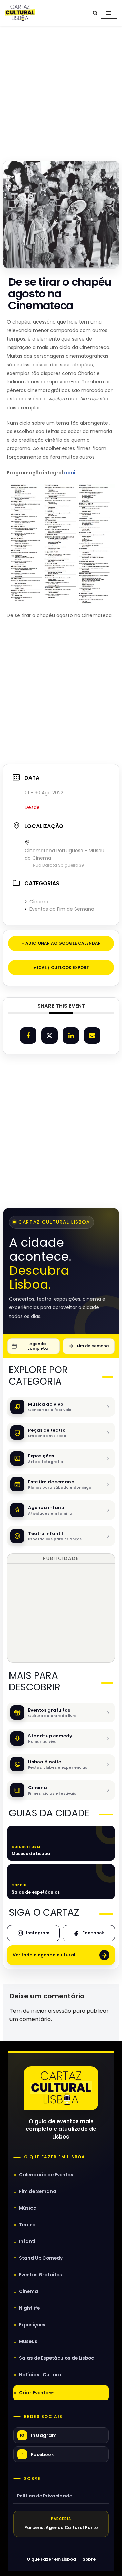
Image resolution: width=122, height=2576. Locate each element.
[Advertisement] (61, 91)
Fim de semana (93, 1346)
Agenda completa (38, 1346)
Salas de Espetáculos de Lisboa (57, 2358)
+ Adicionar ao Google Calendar (61, 943)
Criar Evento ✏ (36, 2393)
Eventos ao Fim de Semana (62, 909)
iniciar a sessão (51, 2011)
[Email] (92, 1036)
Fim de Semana (38, 2191)
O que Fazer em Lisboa (51, 2559)
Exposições (32, 2325)
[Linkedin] (71, 1036)
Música (28, 2208)
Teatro (27, 2225)
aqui (70, 473)
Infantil (28, 2241)
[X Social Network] (49, 1036)
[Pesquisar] (95, 13)
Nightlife (29, 2308)
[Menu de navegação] (109, 13)
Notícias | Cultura (40, 2375)
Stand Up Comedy (41, 2258)
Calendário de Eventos (46, 2175)
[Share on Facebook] (28, 1036)
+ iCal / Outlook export (61, 967)
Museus (28, 2341)
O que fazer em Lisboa (55, 2157)
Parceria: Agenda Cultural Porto (61, 2528)
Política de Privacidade (45, 2496)
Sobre (32, 2479)
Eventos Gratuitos (40, 2275)
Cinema (39, 902)
